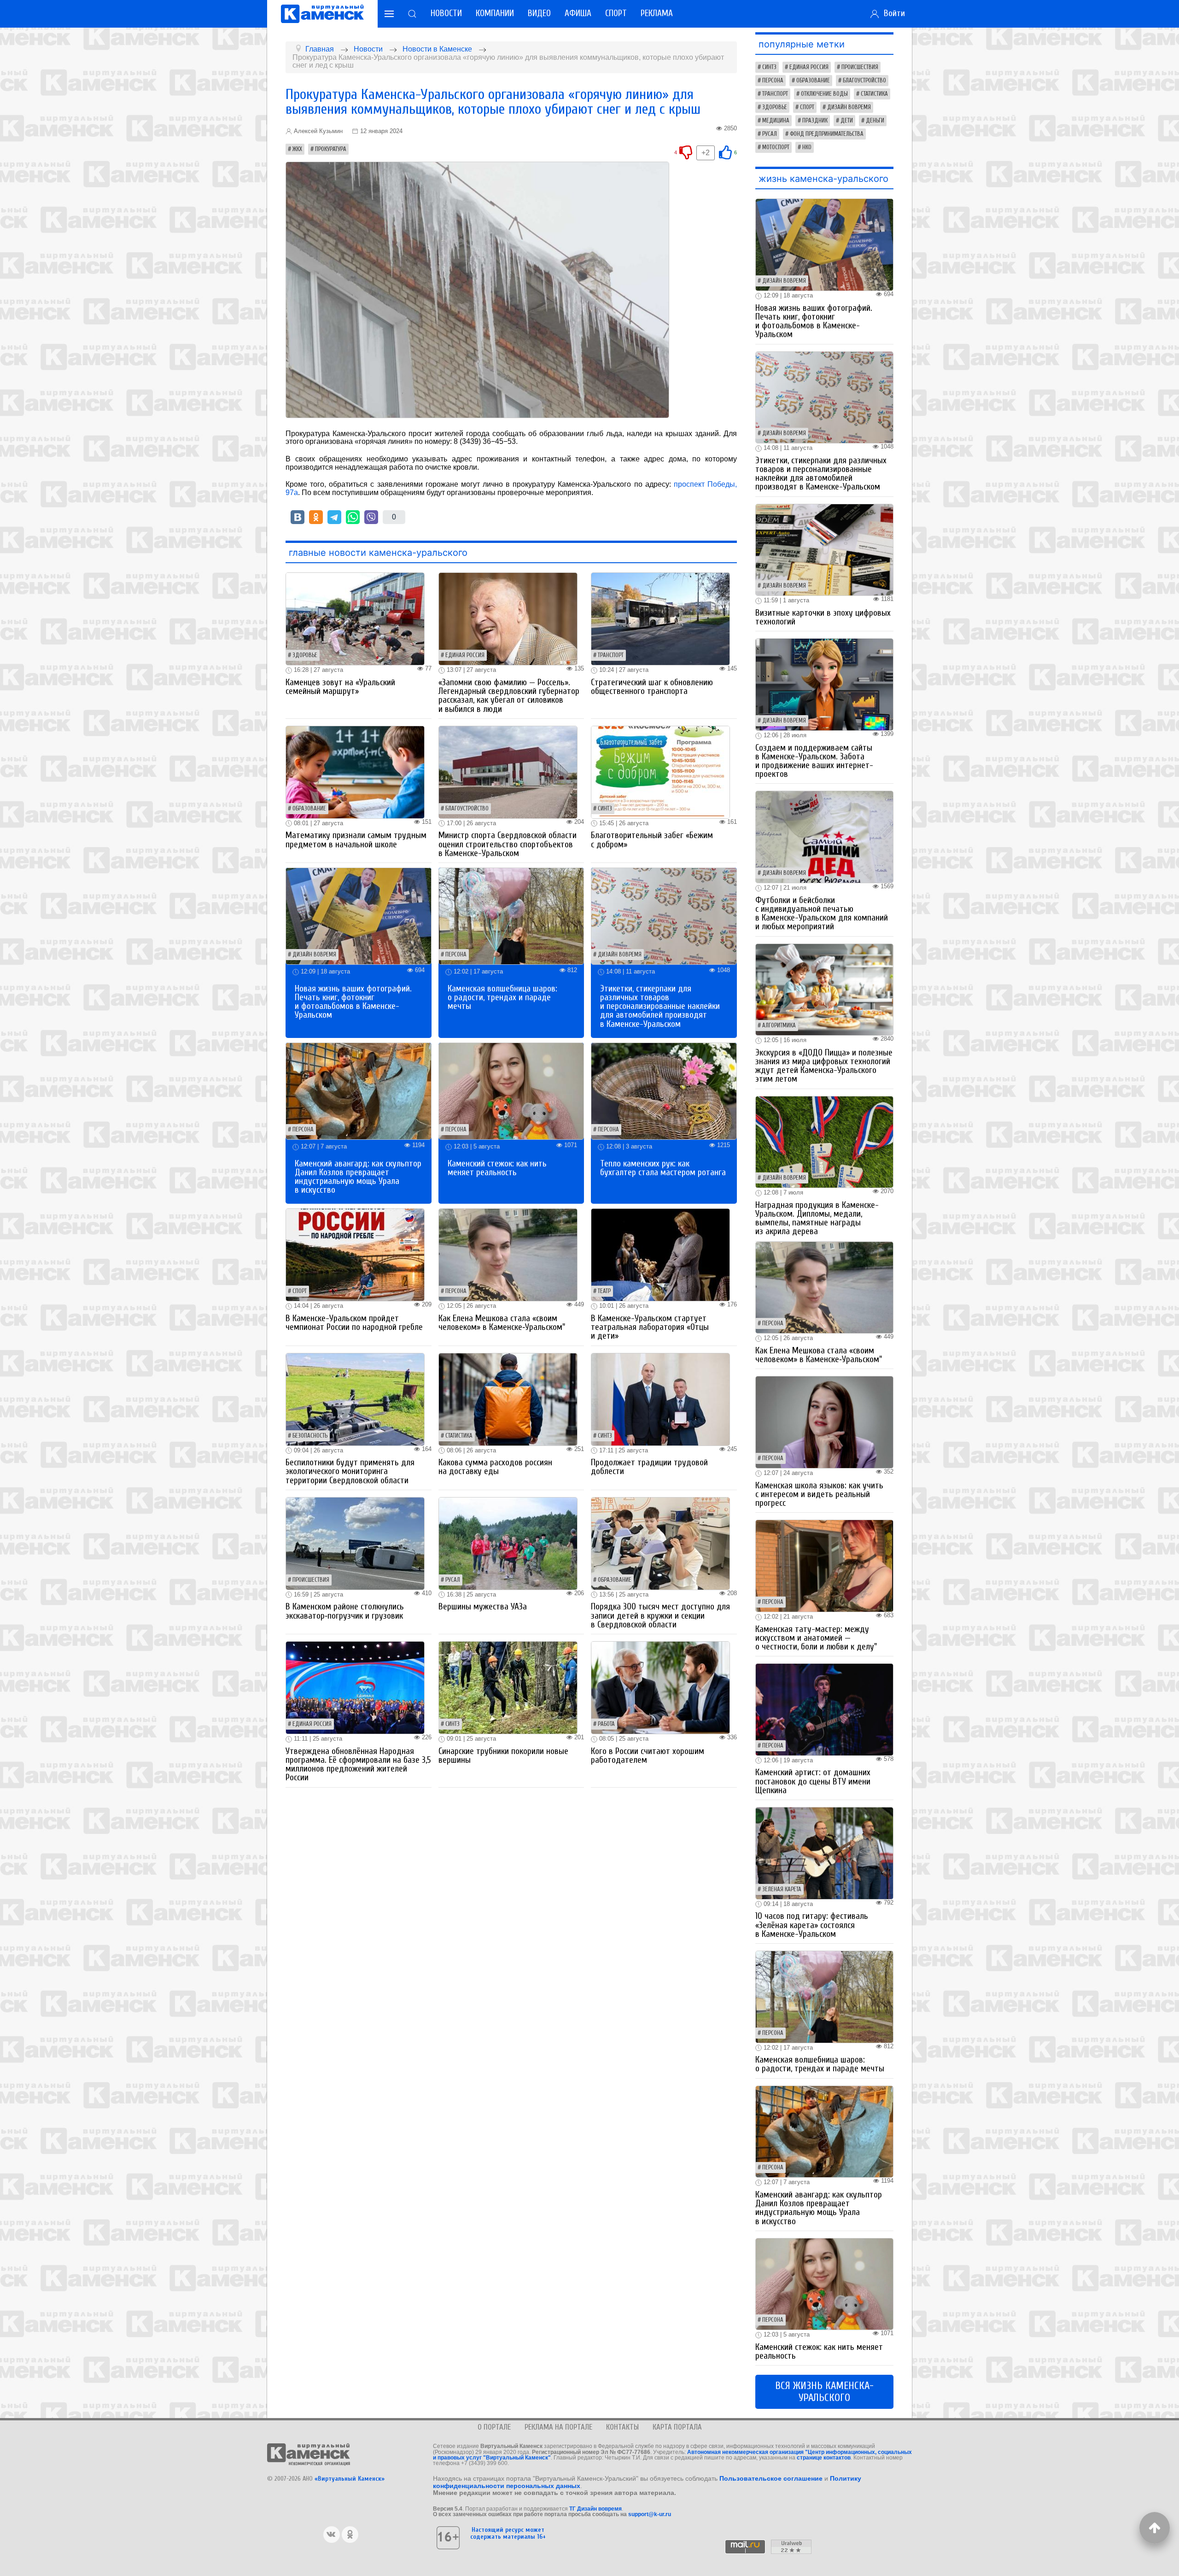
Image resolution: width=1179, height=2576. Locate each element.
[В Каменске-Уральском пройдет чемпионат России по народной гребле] (355, 1255)
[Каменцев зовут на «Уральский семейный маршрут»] (355, 619)
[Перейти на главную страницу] (322, 14)
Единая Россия (465, 655)
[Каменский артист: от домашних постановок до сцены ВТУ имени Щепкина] (824, 1709)
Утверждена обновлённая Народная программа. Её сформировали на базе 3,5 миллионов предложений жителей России (358, 1765)
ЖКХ (297, 149)
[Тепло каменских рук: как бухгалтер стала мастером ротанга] (664, 1091)
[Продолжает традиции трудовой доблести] (660, 1399)
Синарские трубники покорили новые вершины (503, 1756)
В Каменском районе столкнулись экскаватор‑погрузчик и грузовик (345, 1611)
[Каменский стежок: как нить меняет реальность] (511, 1091)
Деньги (875, 121)
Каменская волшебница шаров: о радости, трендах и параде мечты (502, 997)
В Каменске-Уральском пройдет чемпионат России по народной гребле (354, 1323)
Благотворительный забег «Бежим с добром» (652, 840)
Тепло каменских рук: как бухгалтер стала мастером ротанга (663, 1168)
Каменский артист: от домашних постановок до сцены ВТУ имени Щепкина (813, 1781)
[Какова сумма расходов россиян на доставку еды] (508, 1399)
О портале (494, 2427)
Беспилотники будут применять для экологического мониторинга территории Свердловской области (350, 1471)
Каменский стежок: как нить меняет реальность (497, 1168)
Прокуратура (331, 149)
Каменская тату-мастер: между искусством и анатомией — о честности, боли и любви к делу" (816, 1638)
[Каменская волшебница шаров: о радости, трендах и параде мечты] (511, 916)
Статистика (459, 1436)
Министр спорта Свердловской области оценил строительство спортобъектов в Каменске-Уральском (508, 844)
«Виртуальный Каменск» (350, 2479)
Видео (539, 13)
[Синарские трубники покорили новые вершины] (508, 1687)
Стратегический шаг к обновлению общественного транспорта (652, 687)
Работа (606, 1724)
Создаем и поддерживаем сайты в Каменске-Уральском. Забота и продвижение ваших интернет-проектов (814, 761)
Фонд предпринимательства (827, 134)
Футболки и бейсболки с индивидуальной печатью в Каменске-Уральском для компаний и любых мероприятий (822, 914)
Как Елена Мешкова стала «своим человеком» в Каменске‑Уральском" (502, 1323)
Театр (604, 1291)
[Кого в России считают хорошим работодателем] (660, 1687)
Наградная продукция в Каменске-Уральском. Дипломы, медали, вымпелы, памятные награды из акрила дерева (817, 1218)
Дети (847, 121)
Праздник (815, 121)
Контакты (622, 2427)
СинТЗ (605, 809)
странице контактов (824, 2458)
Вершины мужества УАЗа (483, 1607)
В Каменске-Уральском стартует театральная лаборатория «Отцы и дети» (650, 1327)
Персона (456, 955)
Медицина (776, 121)
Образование (309, 809)
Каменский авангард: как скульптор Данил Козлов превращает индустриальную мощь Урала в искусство (358, 1177)
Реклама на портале (558, 2427)
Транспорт (611, 655)
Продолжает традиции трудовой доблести (649, 1467)
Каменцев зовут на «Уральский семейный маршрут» (340, 687)
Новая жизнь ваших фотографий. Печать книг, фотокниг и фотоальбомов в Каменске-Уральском (353, 1002)
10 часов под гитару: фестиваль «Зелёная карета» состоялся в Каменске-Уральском (812, 1925)
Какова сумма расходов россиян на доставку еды (495, 1467)
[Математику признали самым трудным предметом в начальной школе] (355, 772)
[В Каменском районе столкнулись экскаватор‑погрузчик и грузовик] (355, 1543)
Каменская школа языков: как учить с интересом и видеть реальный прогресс (819, 1494)
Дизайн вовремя (314, 955)
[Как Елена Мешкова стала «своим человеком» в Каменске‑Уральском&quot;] (508, 1255)
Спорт (616, 13)
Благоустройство (467, 809)
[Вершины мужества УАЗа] (508, 1543)
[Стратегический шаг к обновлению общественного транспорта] (660, 619)
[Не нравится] (686, 152)
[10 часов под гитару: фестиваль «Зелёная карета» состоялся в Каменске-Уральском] (824, 1853)
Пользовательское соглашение (771, 2478)
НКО (807, 147)
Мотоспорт (776, 147)
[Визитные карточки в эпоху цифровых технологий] (824, 549)
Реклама (657, 13)
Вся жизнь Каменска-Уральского (824, 2392)
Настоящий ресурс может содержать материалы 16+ (508, 2533)
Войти (892, 13)
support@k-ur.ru (650, 2514)
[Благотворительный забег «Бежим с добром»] (660, 772)
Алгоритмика (779, 1026)
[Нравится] (725, 152)
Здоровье (305, 655)
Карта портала (677, 2427)
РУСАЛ (453, 1580)
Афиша (578, 13)
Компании (495, 13)
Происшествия (311, 1580)
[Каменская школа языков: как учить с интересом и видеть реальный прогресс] (824, 1422)
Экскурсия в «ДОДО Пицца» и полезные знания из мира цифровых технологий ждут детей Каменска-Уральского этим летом (824, 1066)
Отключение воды (824, 94)
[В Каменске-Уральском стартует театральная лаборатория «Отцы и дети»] (660, 1255)
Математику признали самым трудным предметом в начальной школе (356, 840)
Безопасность (310, 1436)
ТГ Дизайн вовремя (595, 2509)
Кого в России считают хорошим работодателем (648, 1756)
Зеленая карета (782, 1889)
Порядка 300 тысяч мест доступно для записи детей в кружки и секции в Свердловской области (660, 1615)
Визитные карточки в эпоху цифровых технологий (823, 617)
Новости (446, 13)
